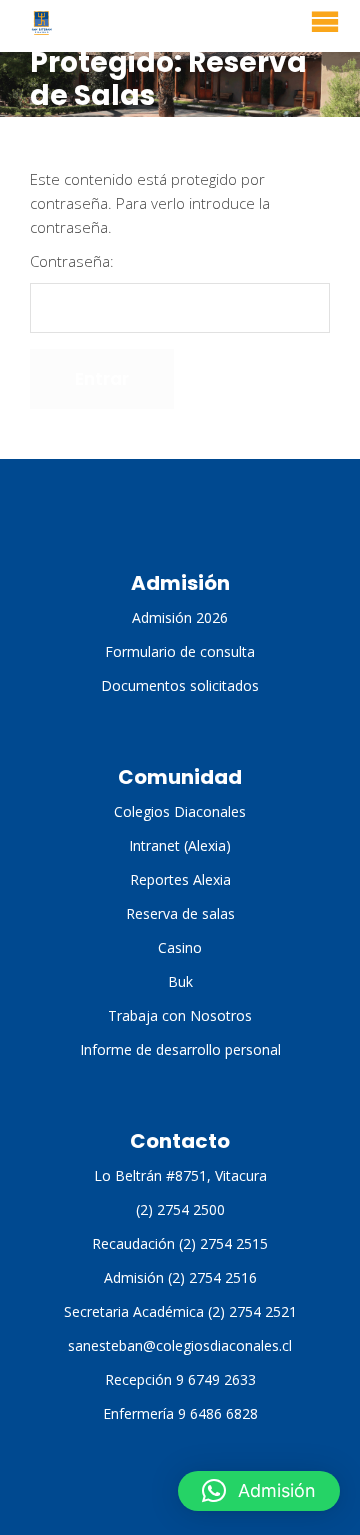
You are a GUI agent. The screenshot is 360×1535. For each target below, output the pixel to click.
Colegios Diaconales (180, 811)
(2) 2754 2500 (180, 1209)
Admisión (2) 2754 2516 (180, 1277)
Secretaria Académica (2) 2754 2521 (180, 1311)
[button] (259, 1491)
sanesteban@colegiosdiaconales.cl (180, 1345)
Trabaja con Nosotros (180, 1015)
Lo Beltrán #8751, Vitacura (180, 1175)
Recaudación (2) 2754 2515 (180, 1243)
